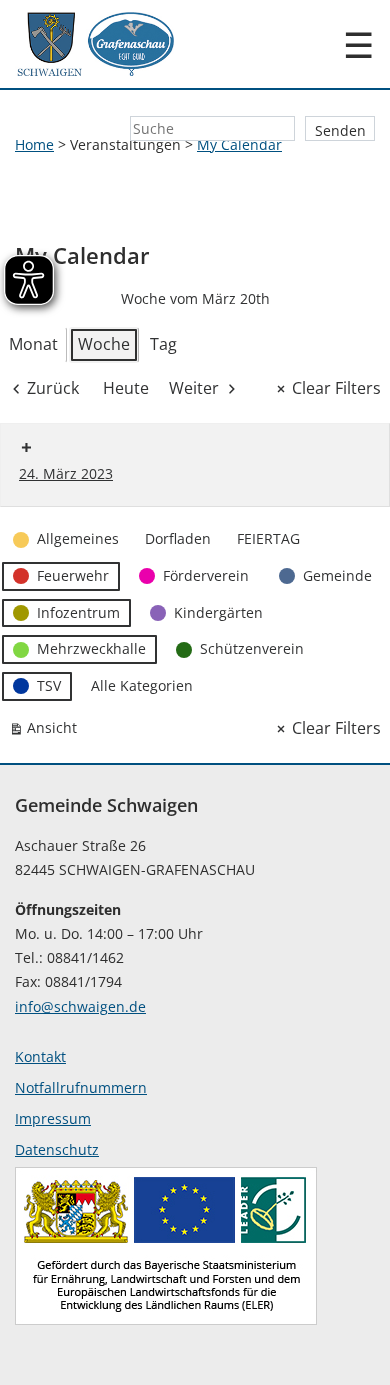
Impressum (53, 1118)
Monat (33, 344)
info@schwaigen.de (80, 1006)
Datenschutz (57, 1149)
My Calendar (239, 144)
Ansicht (47, 731)
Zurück (53, 388)
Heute (126, 388)
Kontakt (40, 1056)
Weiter (194, 388)
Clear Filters (336, 388)
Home (34, 144)
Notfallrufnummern (81, 1087)
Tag (163, 344)
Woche (104, 344)
